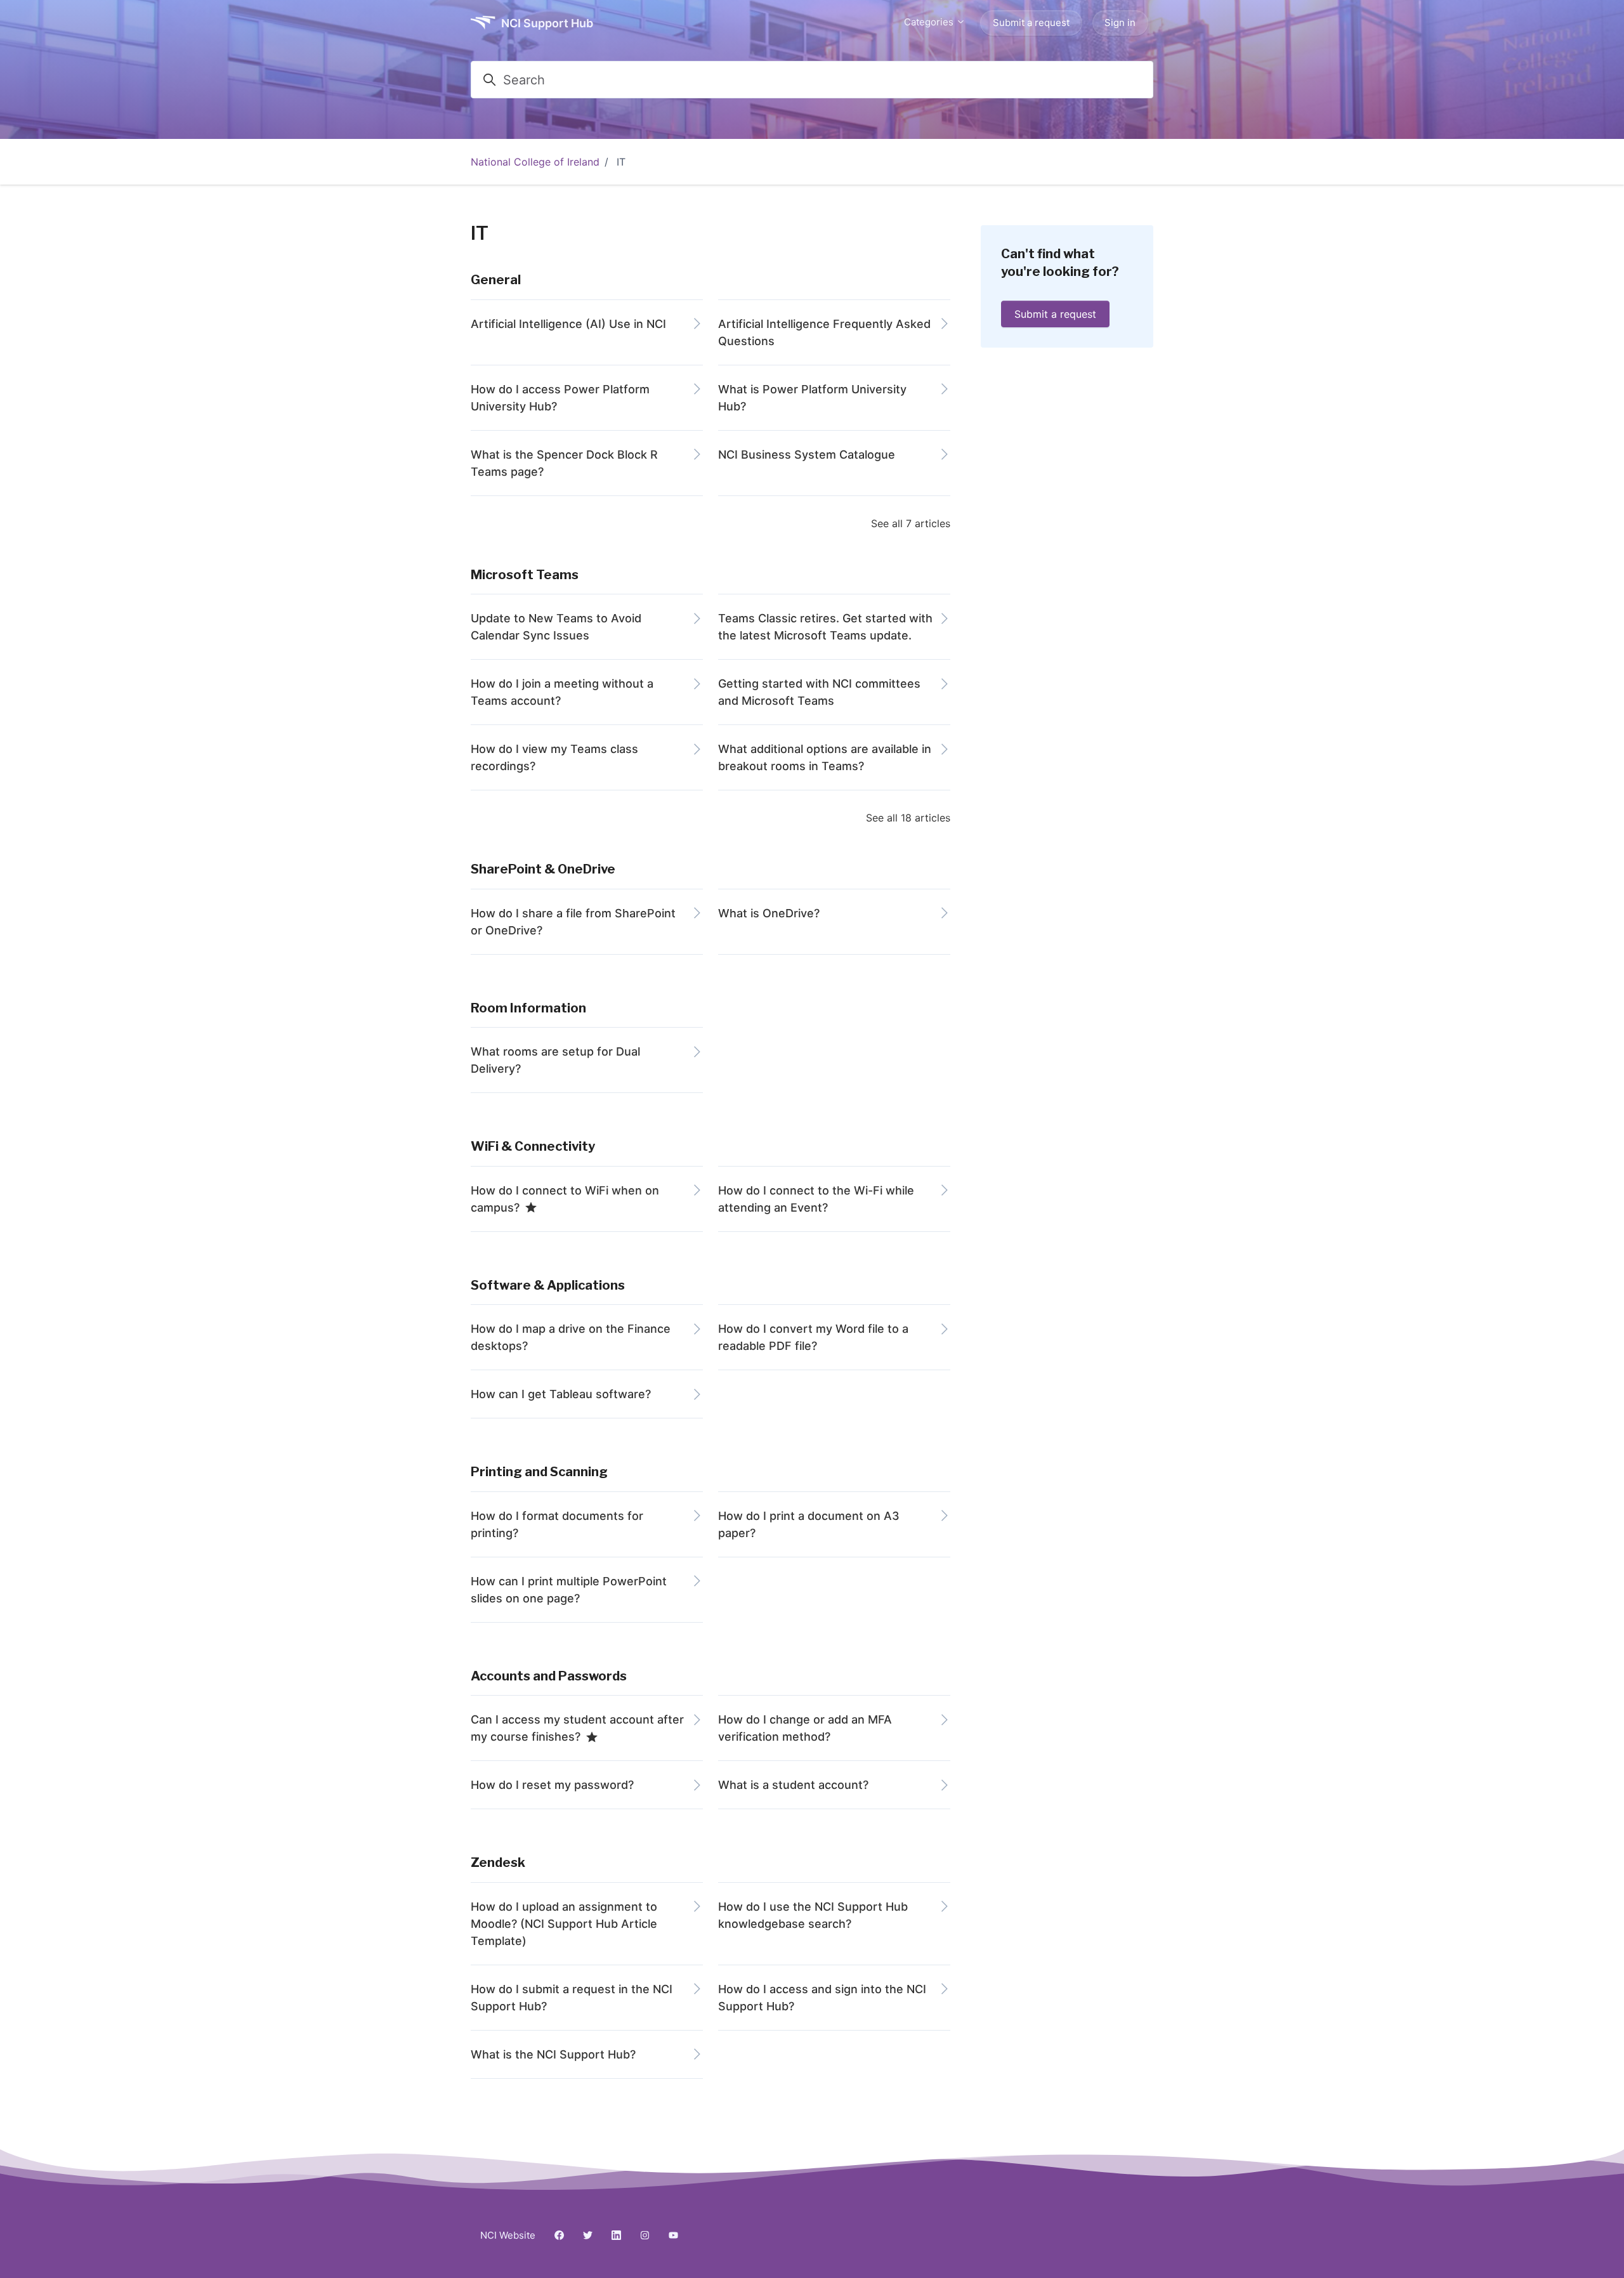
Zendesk (498, 1862)
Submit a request (1031, 23)
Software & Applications (548, 1285)
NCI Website (508, 2235)
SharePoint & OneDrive (543, 869)
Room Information (528, 1008)
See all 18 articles (908, 818)
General (496, 280)
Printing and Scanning (539, 1472)
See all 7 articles (911, 523)
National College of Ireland (535, 162)
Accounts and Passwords (549, 1676)
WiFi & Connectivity (533, 1146)
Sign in (1120, 23)
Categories (930, 22)
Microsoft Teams (525, 575)
